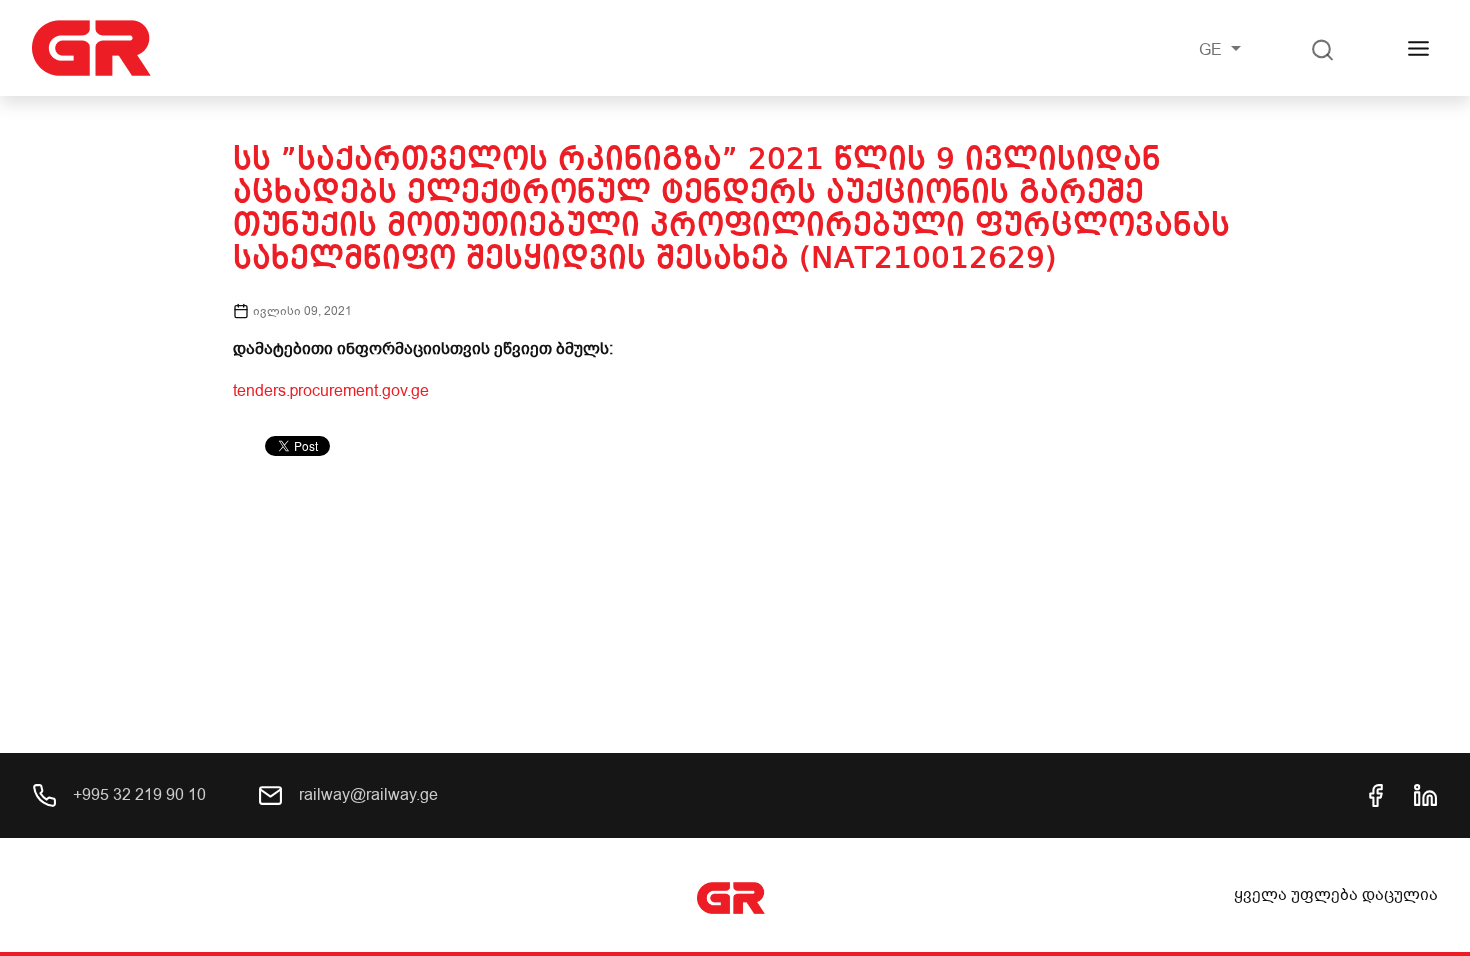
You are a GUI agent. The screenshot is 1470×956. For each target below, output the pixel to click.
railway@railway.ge (366, 795)
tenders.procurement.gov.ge (331, 391)
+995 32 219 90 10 (137, 795)
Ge (1212, 50)
